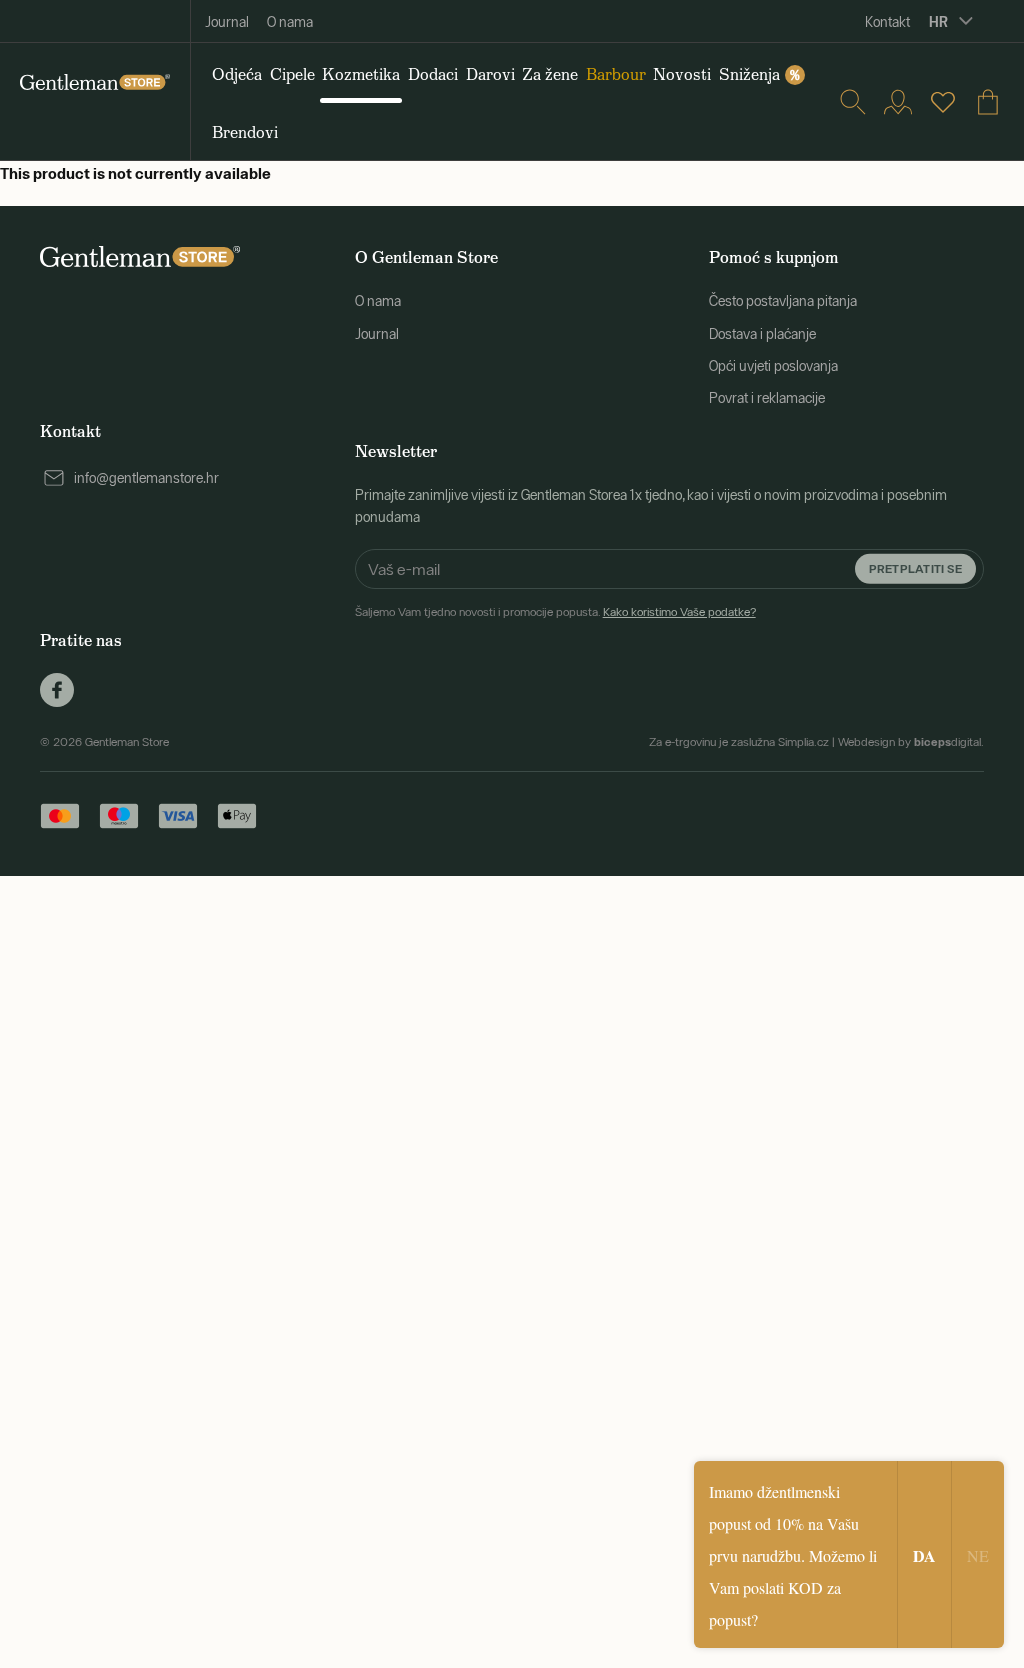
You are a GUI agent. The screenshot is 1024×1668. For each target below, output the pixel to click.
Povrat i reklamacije (767, 398)
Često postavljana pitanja (783, 301)
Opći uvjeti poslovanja (773, 366)
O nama (290, 22)
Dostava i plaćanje (762, 334)
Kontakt (887, 22)
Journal (227, 22)
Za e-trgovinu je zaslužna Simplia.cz (739, 742)
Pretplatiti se (915, 567)
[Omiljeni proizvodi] (943, 102)
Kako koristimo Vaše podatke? (679, 612)
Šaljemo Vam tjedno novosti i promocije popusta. (555, 612)
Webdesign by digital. (911, 742)
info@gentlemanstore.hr (146, 478)
